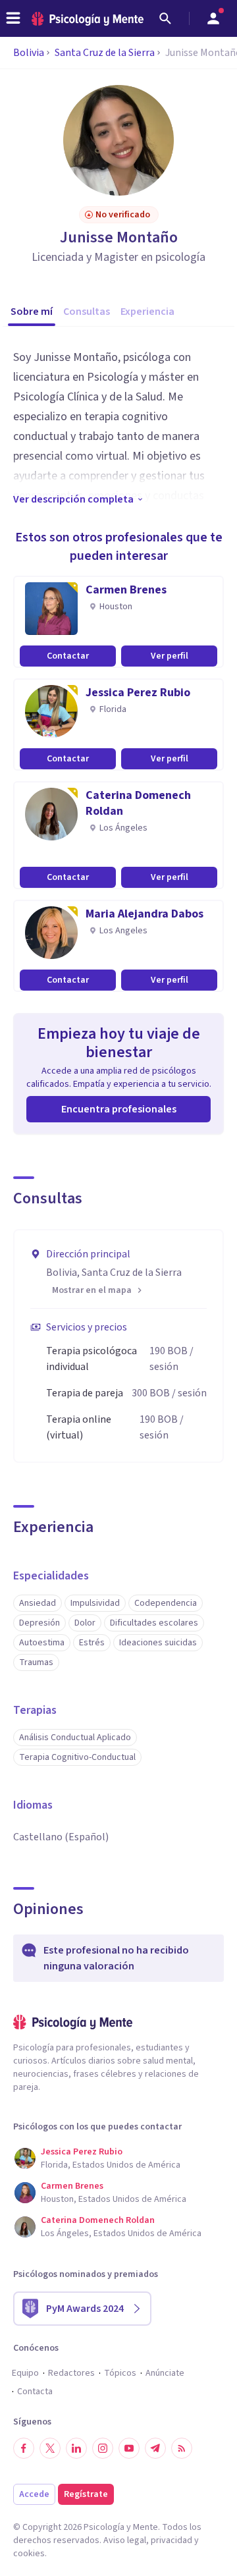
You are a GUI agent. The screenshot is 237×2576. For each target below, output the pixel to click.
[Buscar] (165, 18)
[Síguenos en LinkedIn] (76, 2448)
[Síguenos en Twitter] (50, 2448)
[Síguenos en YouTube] (129, 2448)
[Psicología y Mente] (88, 19)
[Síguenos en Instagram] (103, 2448)
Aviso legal (125, 2540)
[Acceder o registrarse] (213, 18)
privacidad (171, 2540)
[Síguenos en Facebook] (24, 2448)
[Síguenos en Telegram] (155, 2448)
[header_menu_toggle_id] (13, 18)
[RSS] (182, 2448)
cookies (29, 2554)
